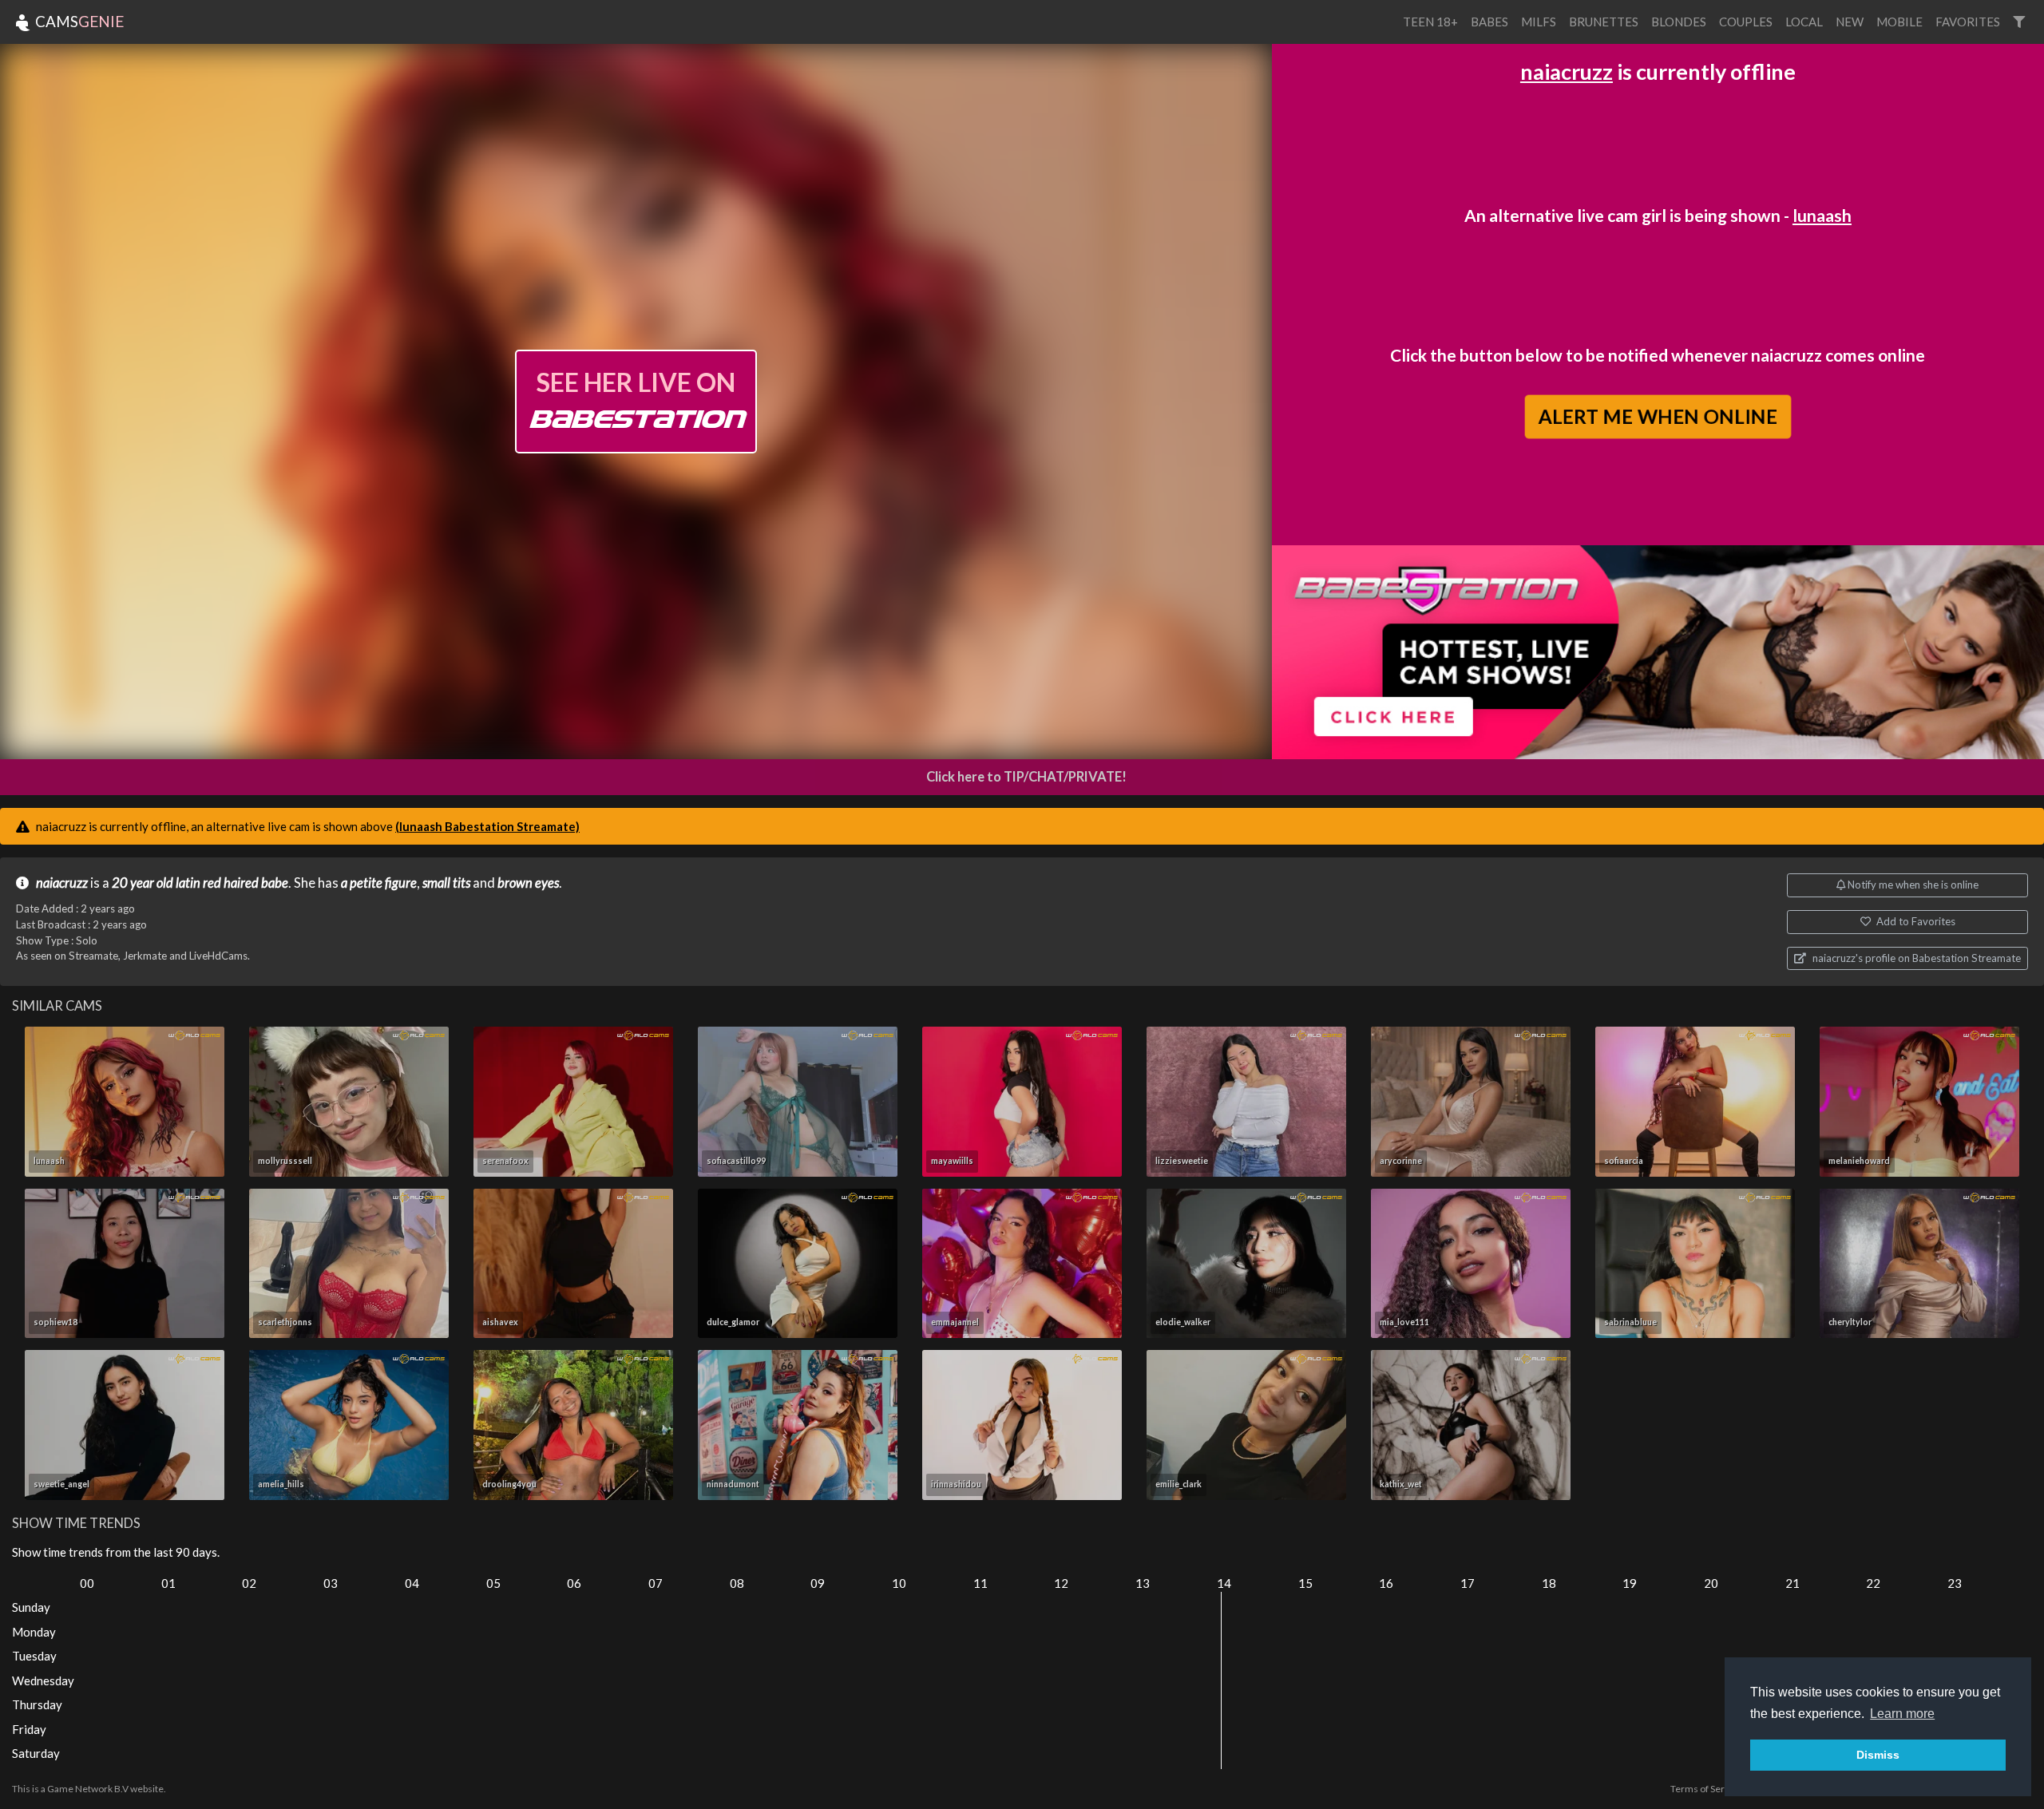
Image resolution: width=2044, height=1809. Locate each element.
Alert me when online (1658, 417)
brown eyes (528, 883)
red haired (231, 883)
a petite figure (379, 883)
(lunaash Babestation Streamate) (487, 826)
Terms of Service (1706, 1789)
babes (1489, 22)
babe (275, 883)
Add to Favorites (1915, 921)
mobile (1899, 22)
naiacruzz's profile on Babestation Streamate (1915, 958)
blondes (1679, 22)
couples (1746, 22)
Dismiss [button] (1878, 1755)
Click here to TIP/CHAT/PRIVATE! (1026, 777)
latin (188, 883)
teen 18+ (1430, 22)
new (1850, 22)
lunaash (1822, 215)
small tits (446, 883)
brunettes (1604, 22)
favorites (1968, 22)
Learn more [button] (1902, 1714)
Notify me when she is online (1912, 885)
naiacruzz (1567, 71)
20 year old (143, 883)
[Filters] (2019, 22)
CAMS (78, 21)
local (1804, 22)
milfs (1539, 22)
